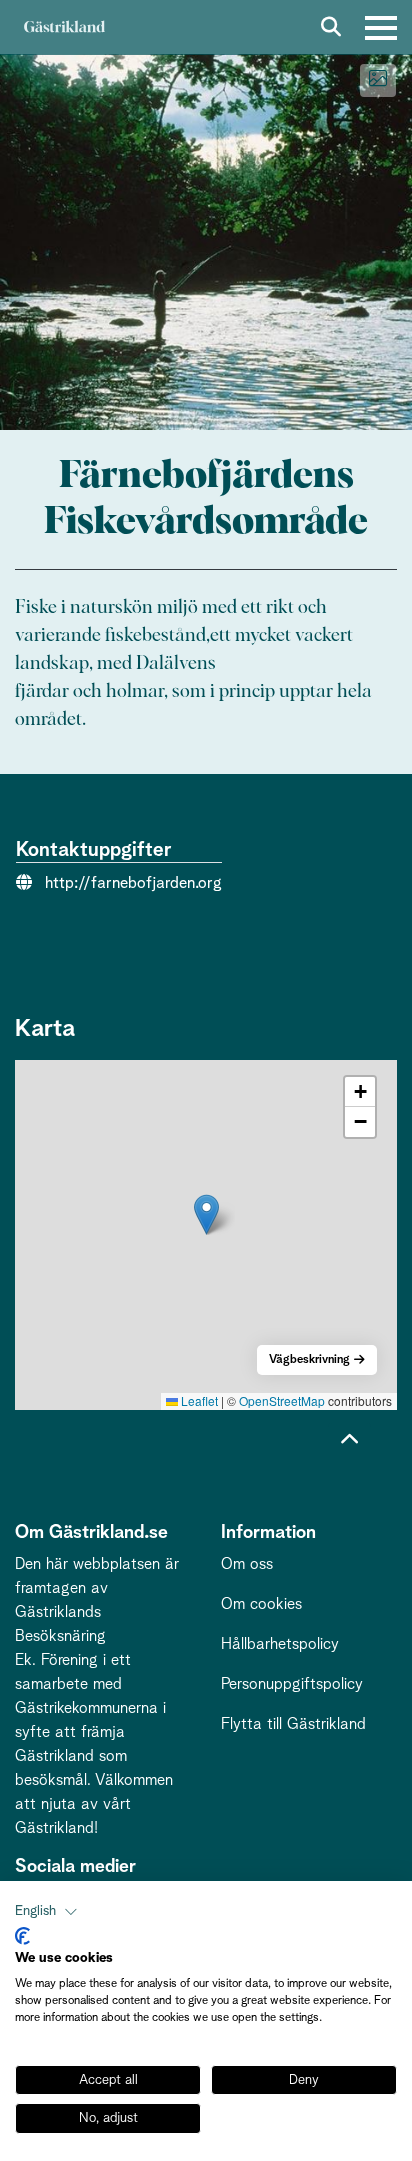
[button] (206, 1214)
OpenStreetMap (282, 1400)
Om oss (247, 1564)
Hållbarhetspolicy (280, 1644)
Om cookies (261, 1604)
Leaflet (198, 1400)
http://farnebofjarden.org (133, 883)
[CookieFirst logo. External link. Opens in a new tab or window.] (22, 1936)
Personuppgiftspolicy (292, 1684)
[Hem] (64, 27)
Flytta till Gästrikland (293, 1724)
